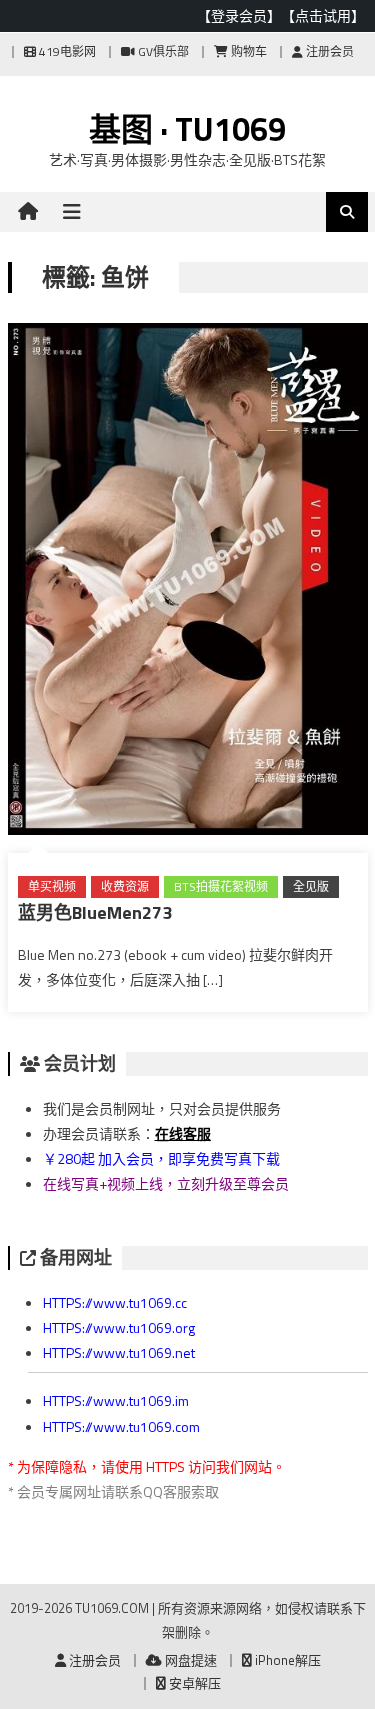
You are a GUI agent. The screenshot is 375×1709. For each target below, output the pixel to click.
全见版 (311, 886)
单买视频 (52, 886)
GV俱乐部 (162, 51)
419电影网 (66, 51)
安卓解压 (193, 1683)
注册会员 (328, 51)
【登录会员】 (239, 15)
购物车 (247, 51)
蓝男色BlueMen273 (95, 912)
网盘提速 (189, 1660)
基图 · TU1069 (187, 129)
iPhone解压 (286, 1660)
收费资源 (125, 886)
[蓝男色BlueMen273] (188, 583)
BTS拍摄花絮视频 (221, 886)
